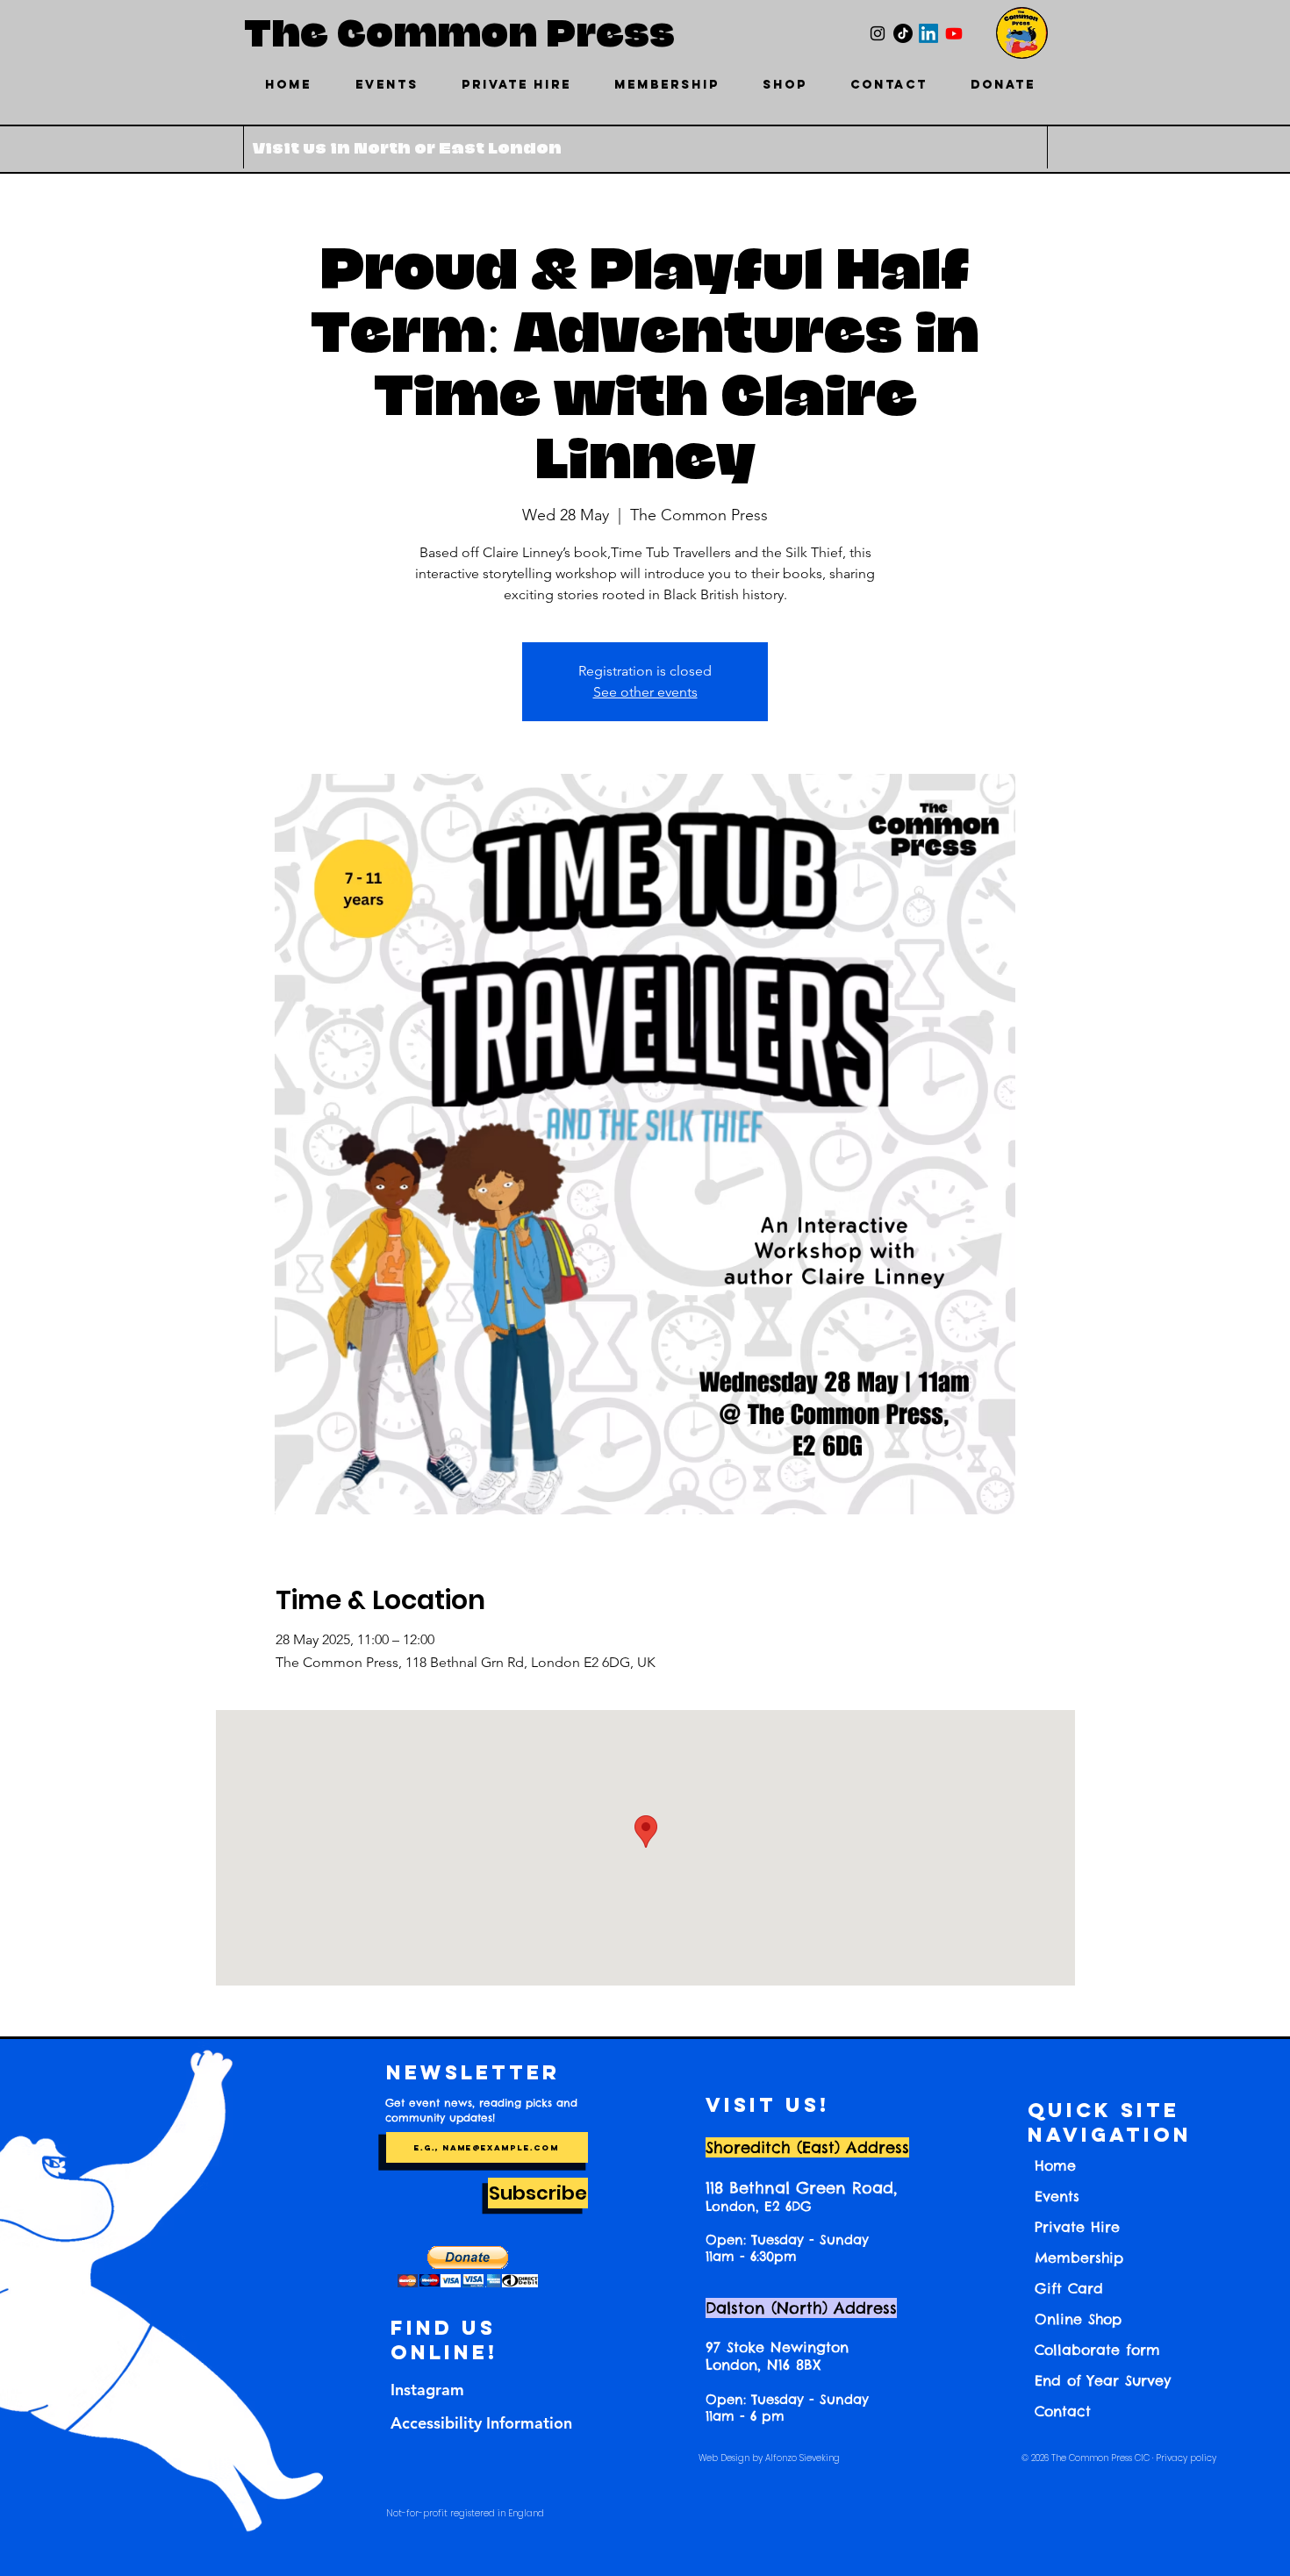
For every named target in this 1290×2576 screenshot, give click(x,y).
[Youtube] (954, 33)
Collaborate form (1097, 2350)
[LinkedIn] (928, 33)
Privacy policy (1186, 2458)
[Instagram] (878, 33)
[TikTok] (903, 33)
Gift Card (1069, 2288)
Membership (1079, 2258)
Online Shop (1078, 2319)
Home (1055, 2165)
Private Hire (1077, 2227)
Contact (1063, 2411)
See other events (645, 692)
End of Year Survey (1103, 2380)
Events (1057, 2196)
